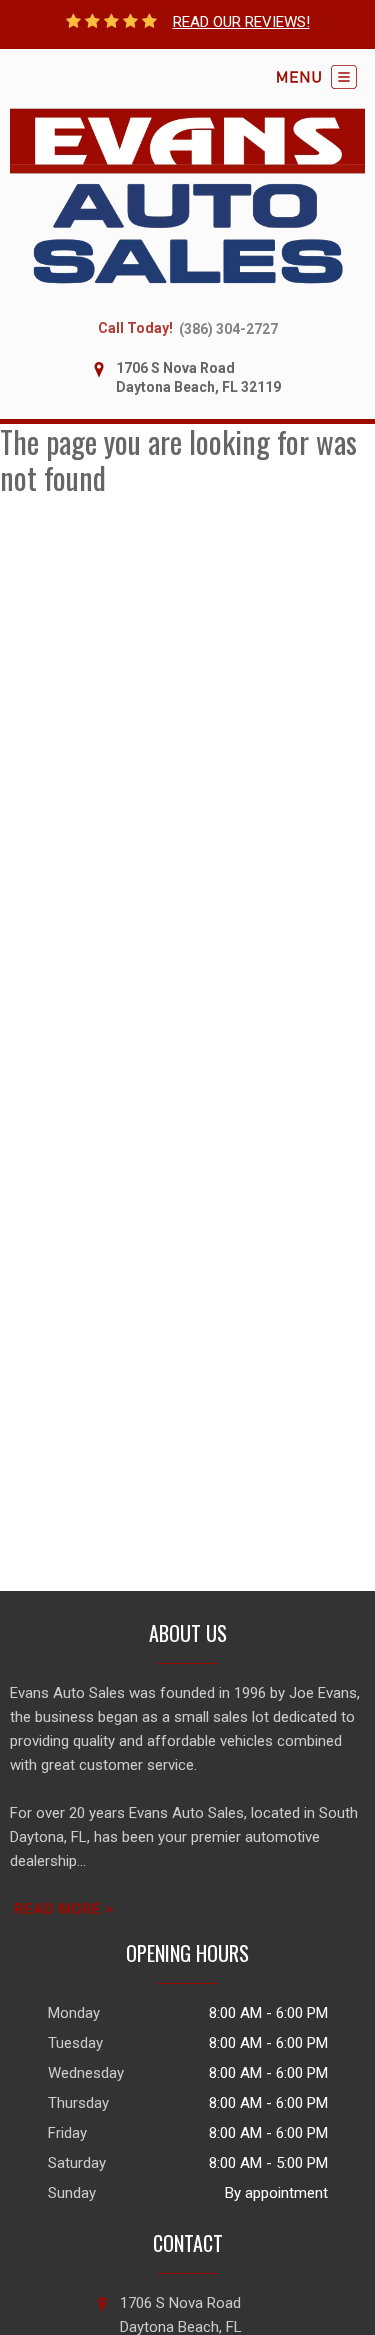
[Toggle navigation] (317, 77)
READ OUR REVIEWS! (241, 22)
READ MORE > (63, 1909)
